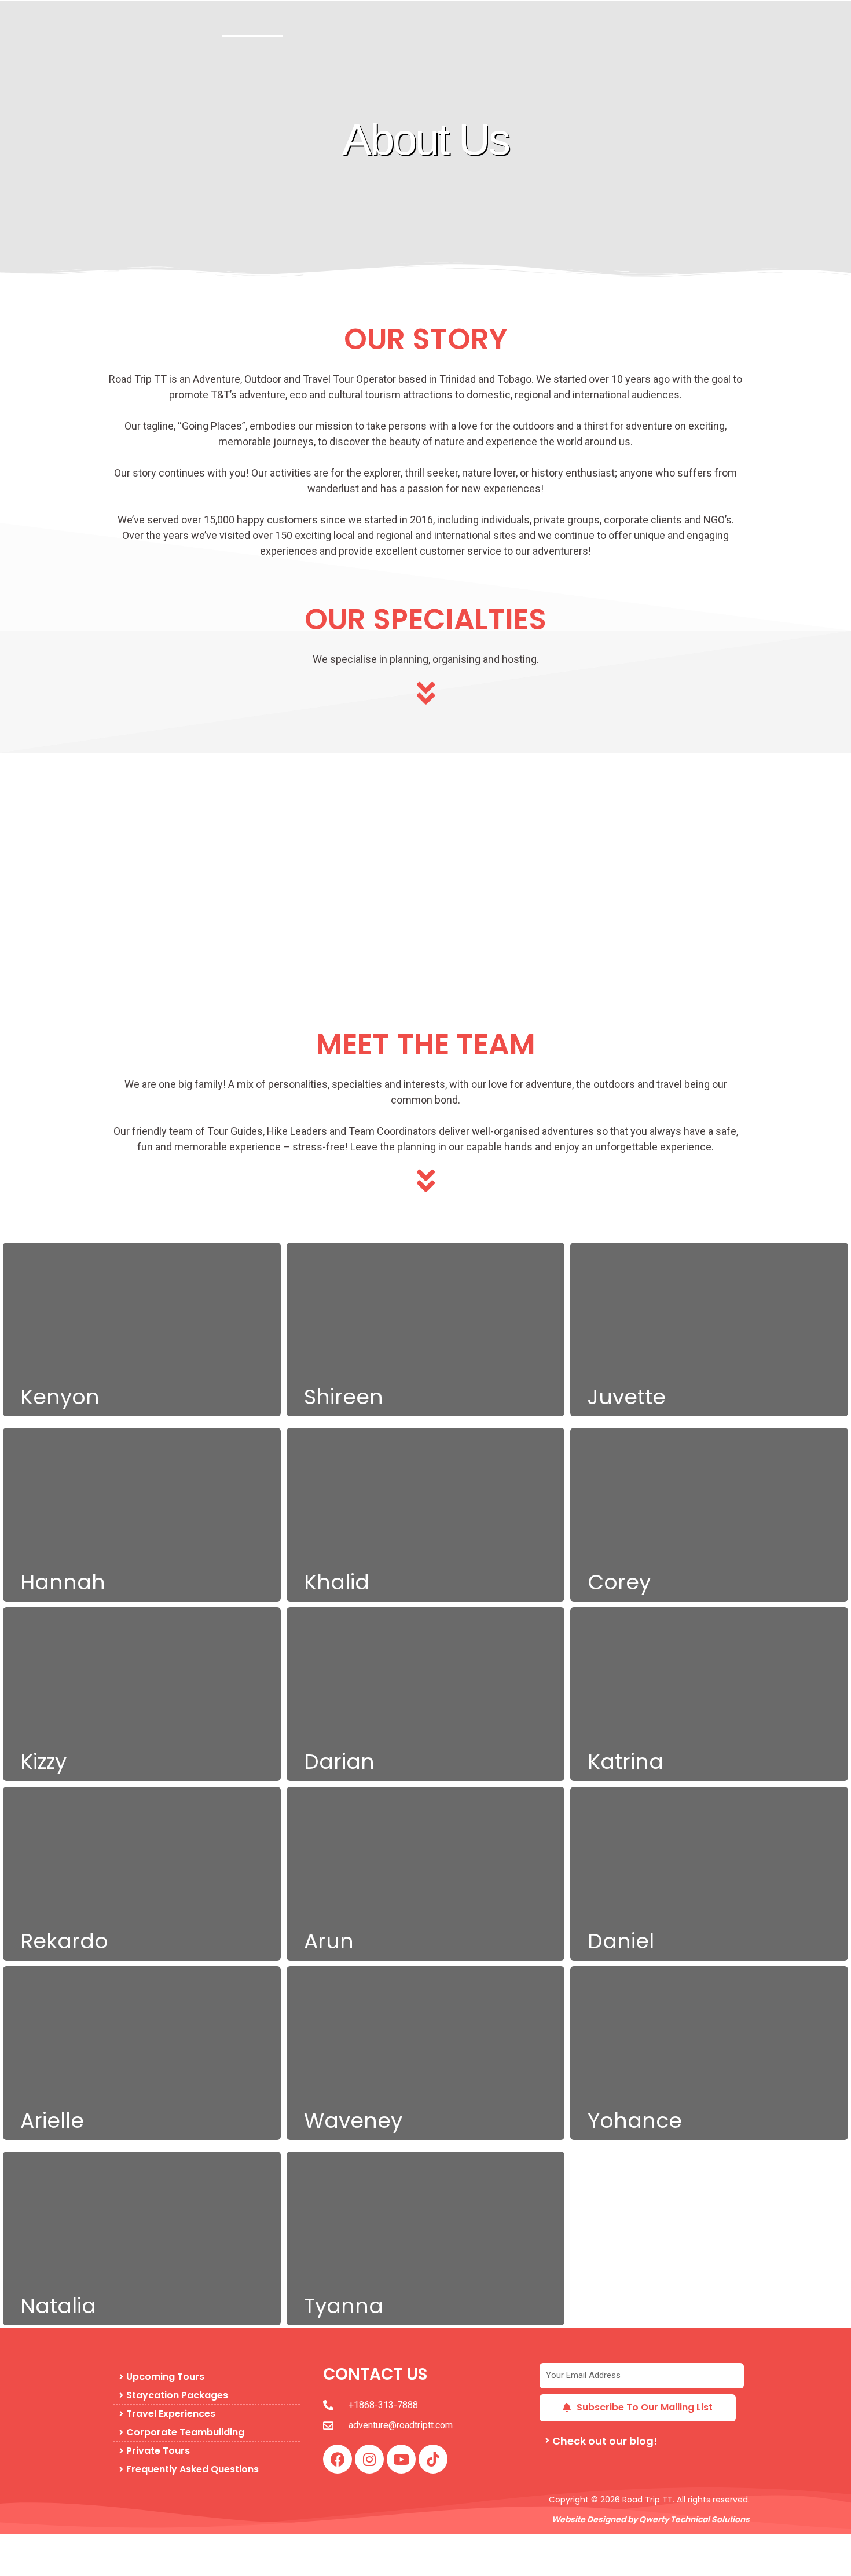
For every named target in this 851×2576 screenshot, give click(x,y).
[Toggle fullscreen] (72, 2545)
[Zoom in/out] (23, 2545)
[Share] (120, 2545)
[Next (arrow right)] (72, 2566)
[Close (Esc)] (169, 2545)
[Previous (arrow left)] (23, 2566)
